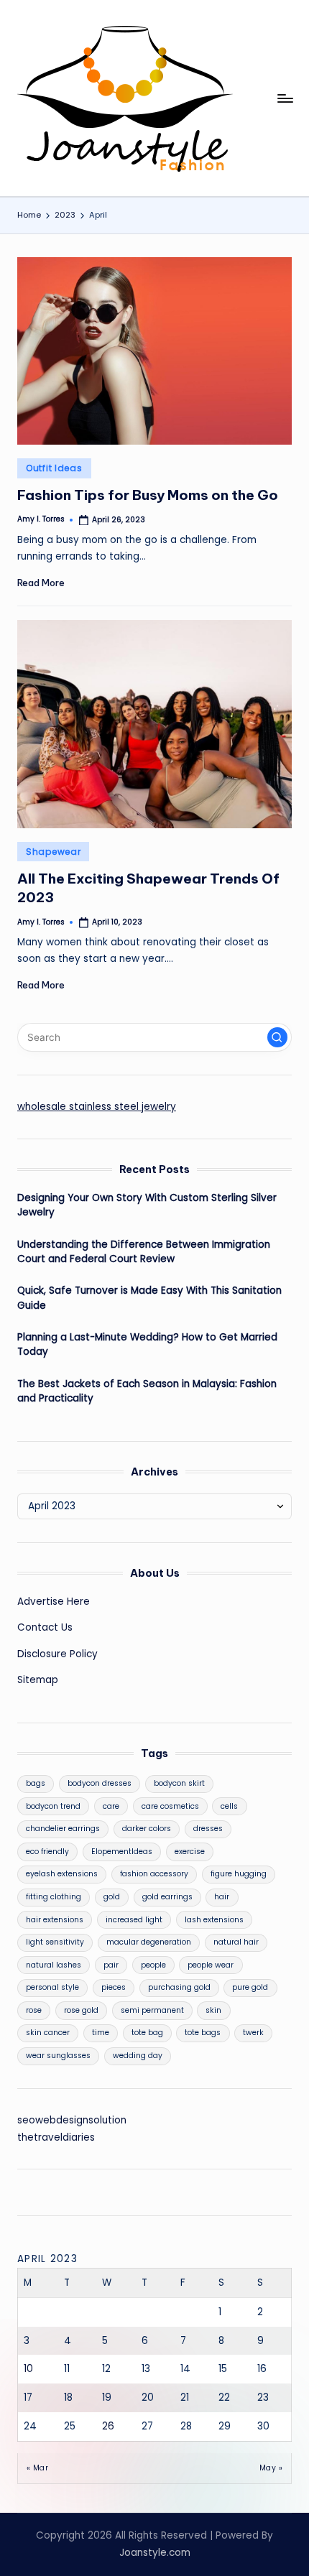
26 (108, 2426)
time (101, 2033)
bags (36, 1783)
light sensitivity (55, 1942)
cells (229, 1806)
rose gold (81, 2010)
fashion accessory (154, 1874)
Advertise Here (54, 1602)
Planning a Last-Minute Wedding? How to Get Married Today (147, 1344)
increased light (134, 1920)
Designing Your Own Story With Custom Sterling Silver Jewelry (147, 1205)
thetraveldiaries (56, 2137)
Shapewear (53, 852)
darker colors (147, 1829)
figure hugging (239, 1874)
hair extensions (55, 1920)
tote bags (203, 2033)
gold (112, 1897)
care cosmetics (170, 1806)
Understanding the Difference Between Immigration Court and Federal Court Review (144, 1252)
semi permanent (152, 2010)
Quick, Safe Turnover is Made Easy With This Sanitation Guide (149, 1298)
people (153, 1965)
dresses (208, 1829)
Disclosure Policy (57, 1654)
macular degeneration (149, 1942)
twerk (253, 2033)
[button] (277, 1037)
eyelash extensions (62, 1874)
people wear (211, 1965)
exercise (190, 1852)
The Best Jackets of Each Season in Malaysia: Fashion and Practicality (147, 1391)
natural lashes (54, 1965)
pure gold (250, 1987)
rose (34, 2010)
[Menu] (285, 98)
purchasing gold (179, 1987)
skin (213, 2010)
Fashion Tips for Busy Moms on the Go (148, 495)
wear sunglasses (58, 2056)
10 (28, 2369)
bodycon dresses (100, 1783)
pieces (114, 1987)
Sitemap (38, 1680)
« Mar (37, 2468)
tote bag (147, 2033)
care (111, 1806)
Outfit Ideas (54, 468)
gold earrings (167, 1897)
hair (222, 1897)
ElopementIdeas (122, 1852)
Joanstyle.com (155, 2553)
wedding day (138, 2056)
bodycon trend (53, 1806)
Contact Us (45, 1627)
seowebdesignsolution (72, 2120)
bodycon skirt (179, 1783)
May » (271, 2468)
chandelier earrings (63, 1829)
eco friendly (47, 1852)
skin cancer (48, 2033)
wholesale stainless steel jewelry (97, 1107)
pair (111, 1965)
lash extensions (214, 1920)
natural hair (236, 1942)
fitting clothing (54, 1897)
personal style (52, 1987)
